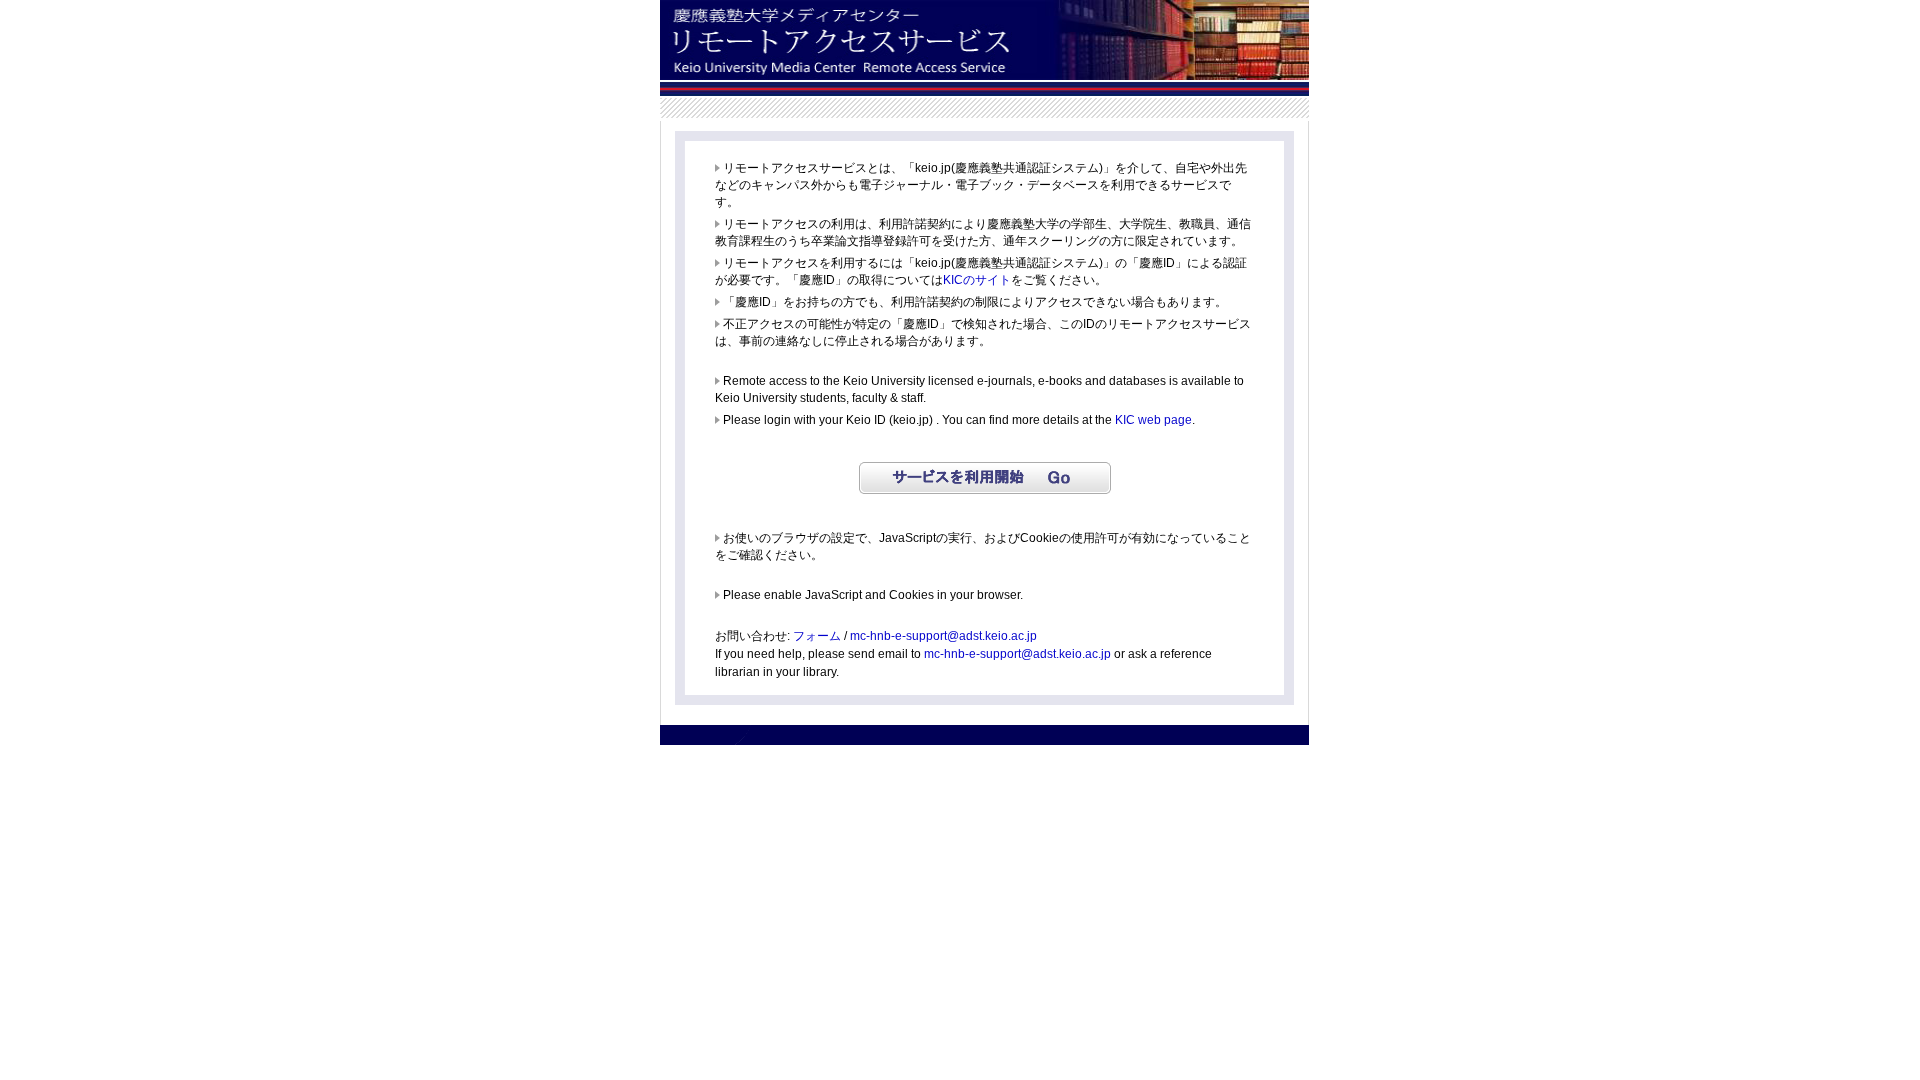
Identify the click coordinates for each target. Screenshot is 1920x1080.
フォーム (817, 636)
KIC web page (1153, 420)
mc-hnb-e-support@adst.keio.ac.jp (943, 636)
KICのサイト (977, 280)
